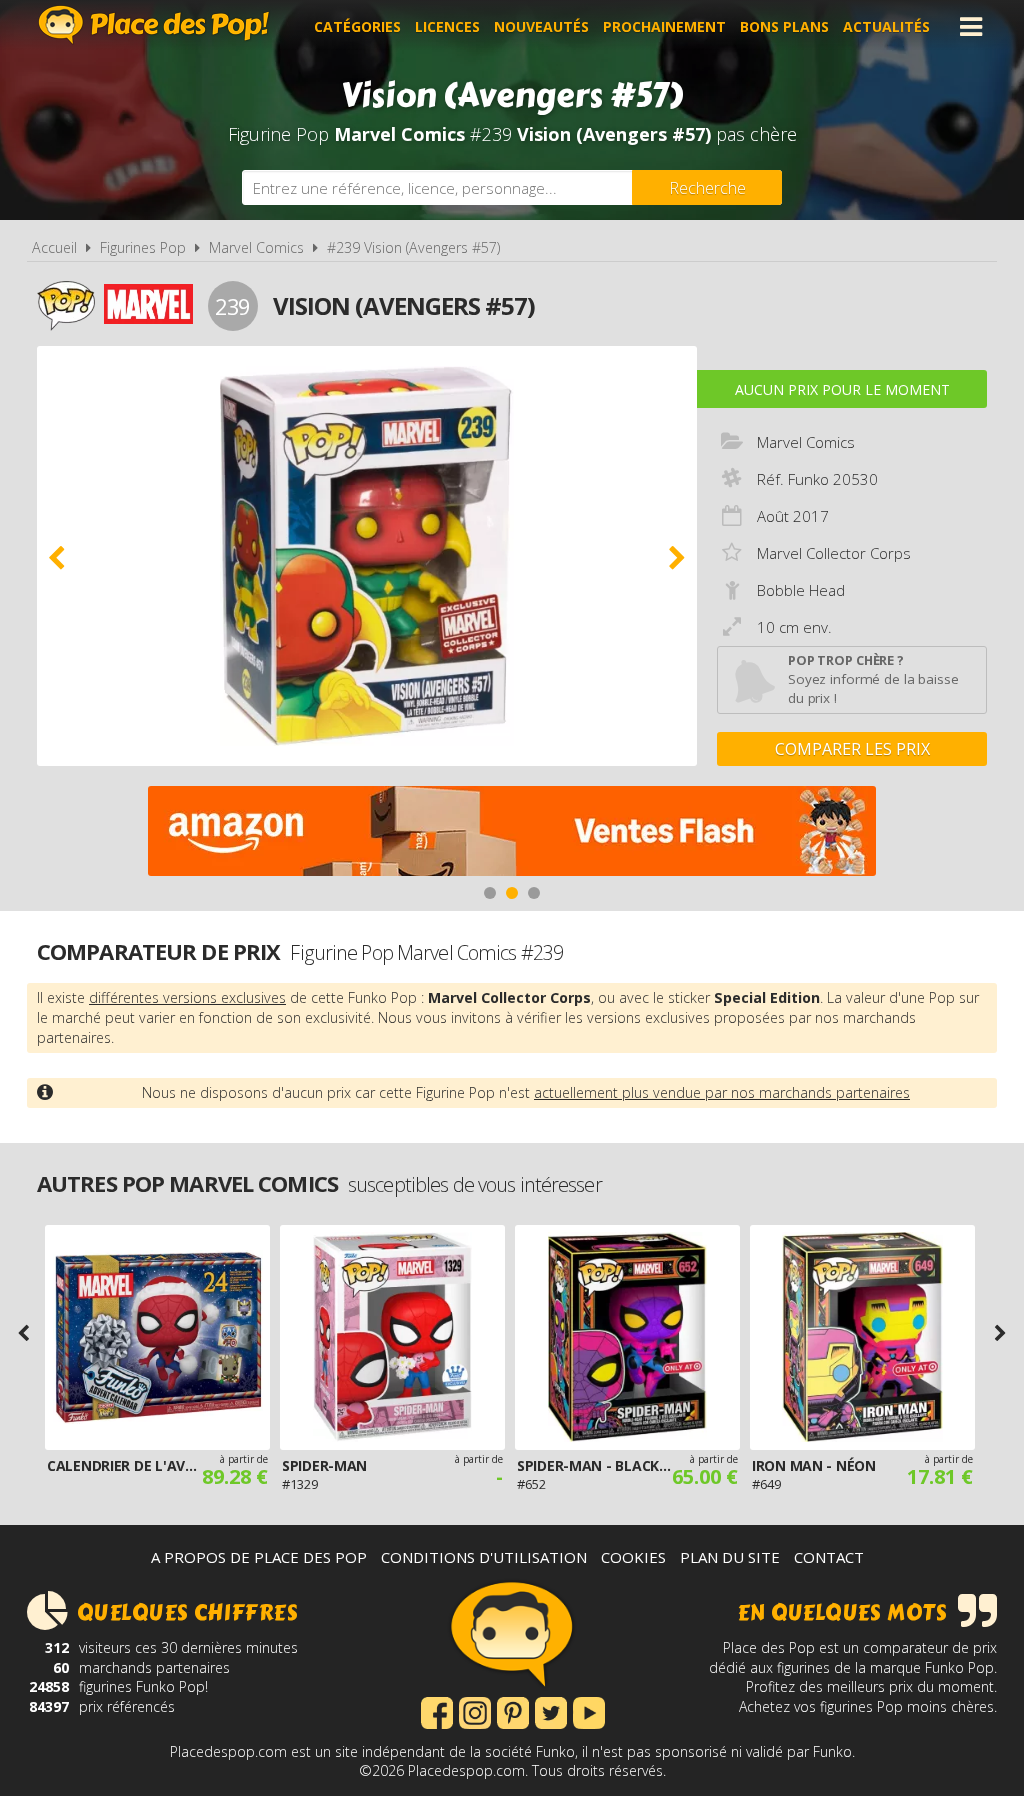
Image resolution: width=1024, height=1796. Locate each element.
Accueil (54, 247)
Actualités (886, 26)
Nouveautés (541, 26)
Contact (829, 1557)
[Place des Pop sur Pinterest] (513, 1711)
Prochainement (664, 26)
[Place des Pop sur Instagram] (475, 1711)
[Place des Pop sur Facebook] (437, 1711)
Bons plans (784, 26)
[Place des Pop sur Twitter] (551, 1711)
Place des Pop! (154, 24)
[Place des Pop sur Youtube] (589, 1711)
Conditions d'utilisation (484, 1557)
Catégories (357, 26)
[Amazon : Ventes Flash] (512, 833)
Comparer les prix (852, 749)
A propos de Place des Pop (259, 1557)
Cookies (633, 1557)
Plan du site (730, 1557)
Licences (447, 26)
